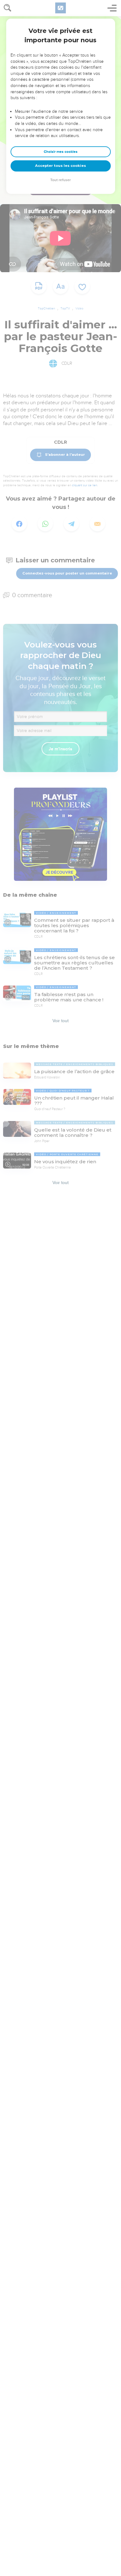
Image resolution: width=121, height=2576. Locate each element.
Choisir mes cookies (61, 152)
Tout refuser (60, 180)
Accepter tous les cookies (60, 166)
